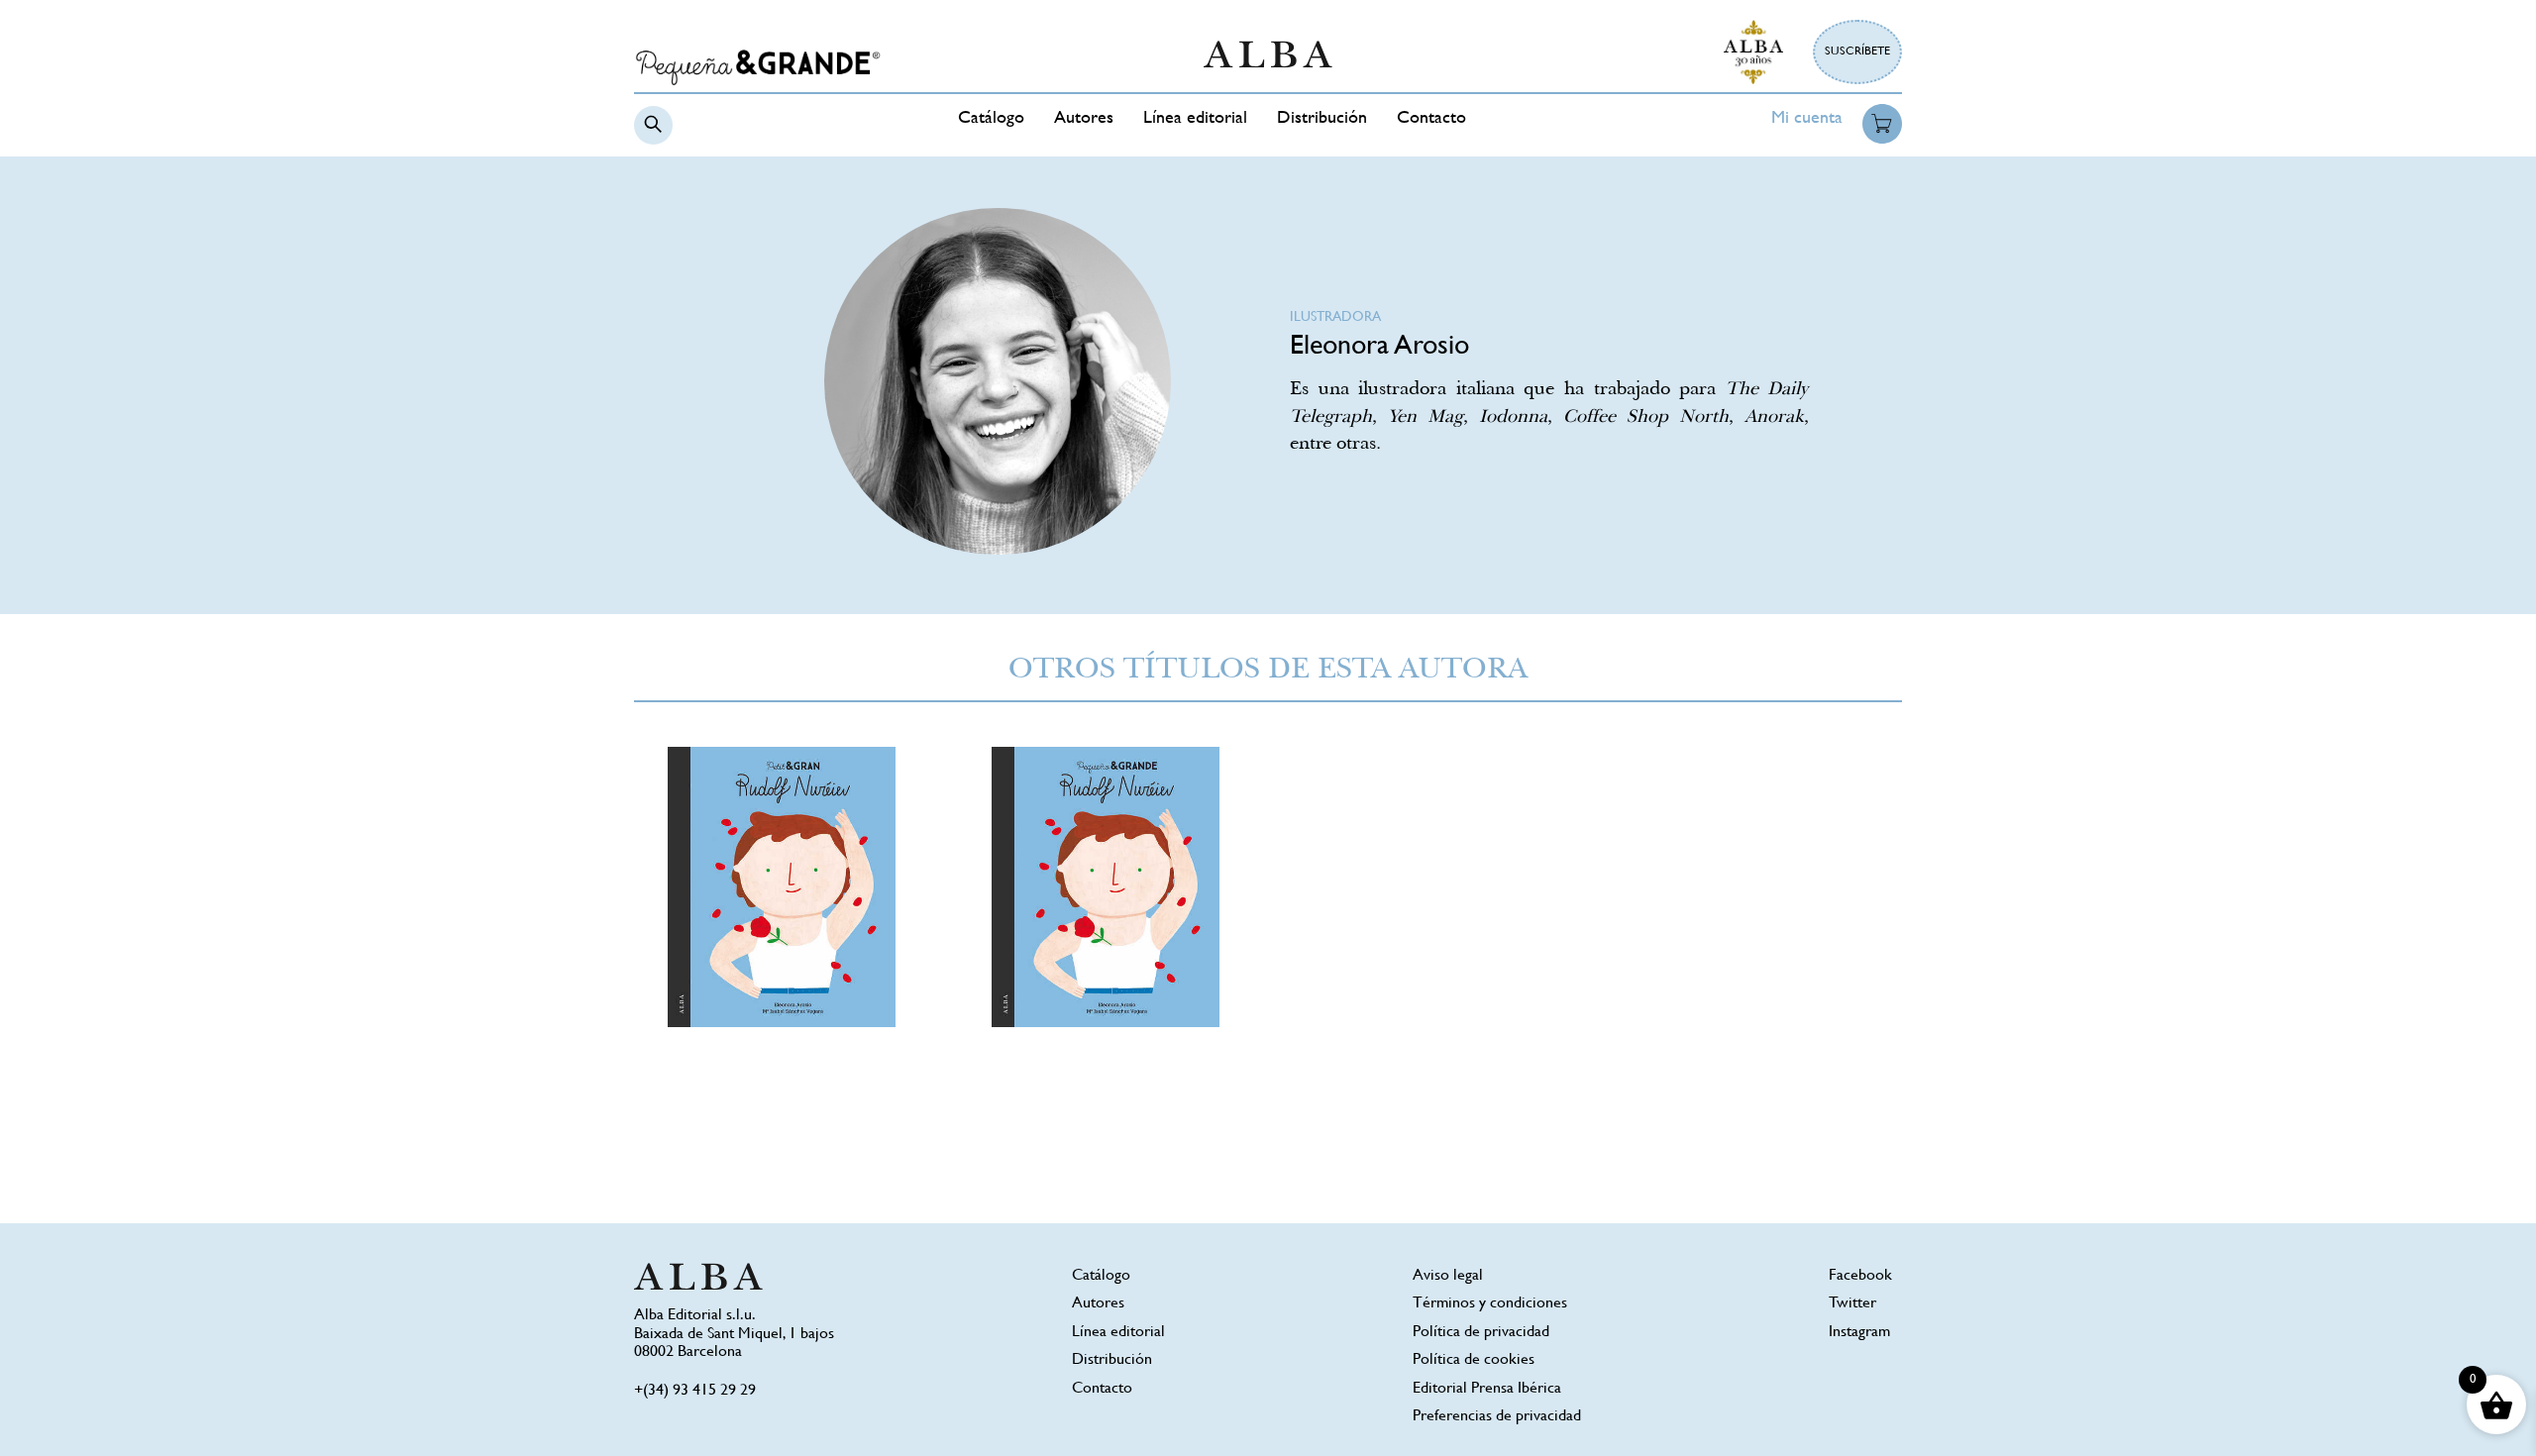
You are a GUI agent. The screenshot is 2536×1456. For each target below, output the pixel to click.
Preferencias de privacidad (1497, 1417)
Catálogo (991, 119)
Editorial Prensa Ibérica (1487, 1389)
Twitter (1852, 1304)
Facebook (1860, 1276)
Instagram (1859, 1333)
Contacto (1431, 119)
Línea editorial (1195, 119)
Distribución (1322, 119)
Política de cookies (1474, 1360)
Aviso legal (1448, 1276)
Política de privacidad (1481, 1333)
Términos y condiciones (1490, 1304)
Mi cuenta (1807, 119)
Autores (1084, 119)
